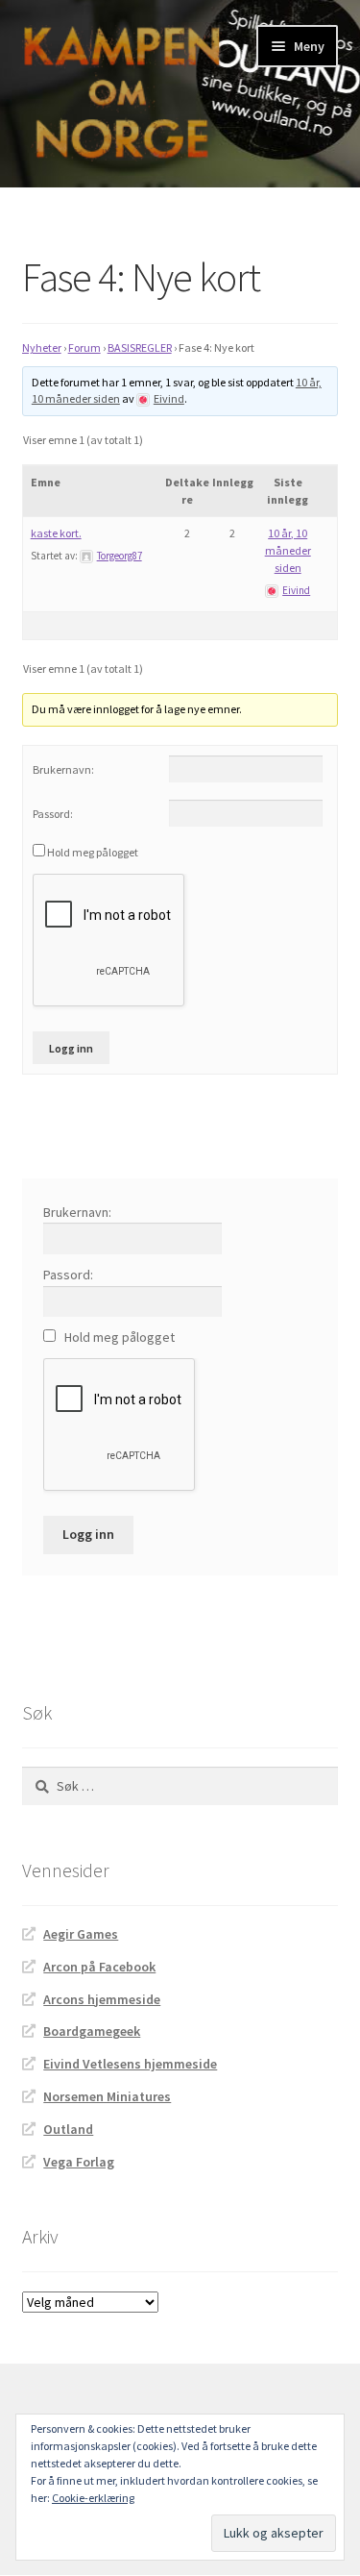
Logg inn (71, 1048)
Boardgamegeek (92, 2031)
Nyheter (42, 347)
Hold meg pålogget (93, 852)
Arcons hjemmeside (102, 1999)
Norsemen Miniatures (107, 2096)
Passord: (53, 814)
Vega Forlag (79, 2162)
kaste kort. (56, 533)
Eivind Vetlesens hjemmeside (130, 2064)
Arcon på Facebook (99, 1967)
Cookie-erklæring (93, 2498)
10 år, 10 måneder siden (288, 550)
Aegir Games (81, 1934)
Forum (84, 347)
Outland (68, 2129)
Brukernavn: (63, 769)
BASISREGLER (140, 347)
